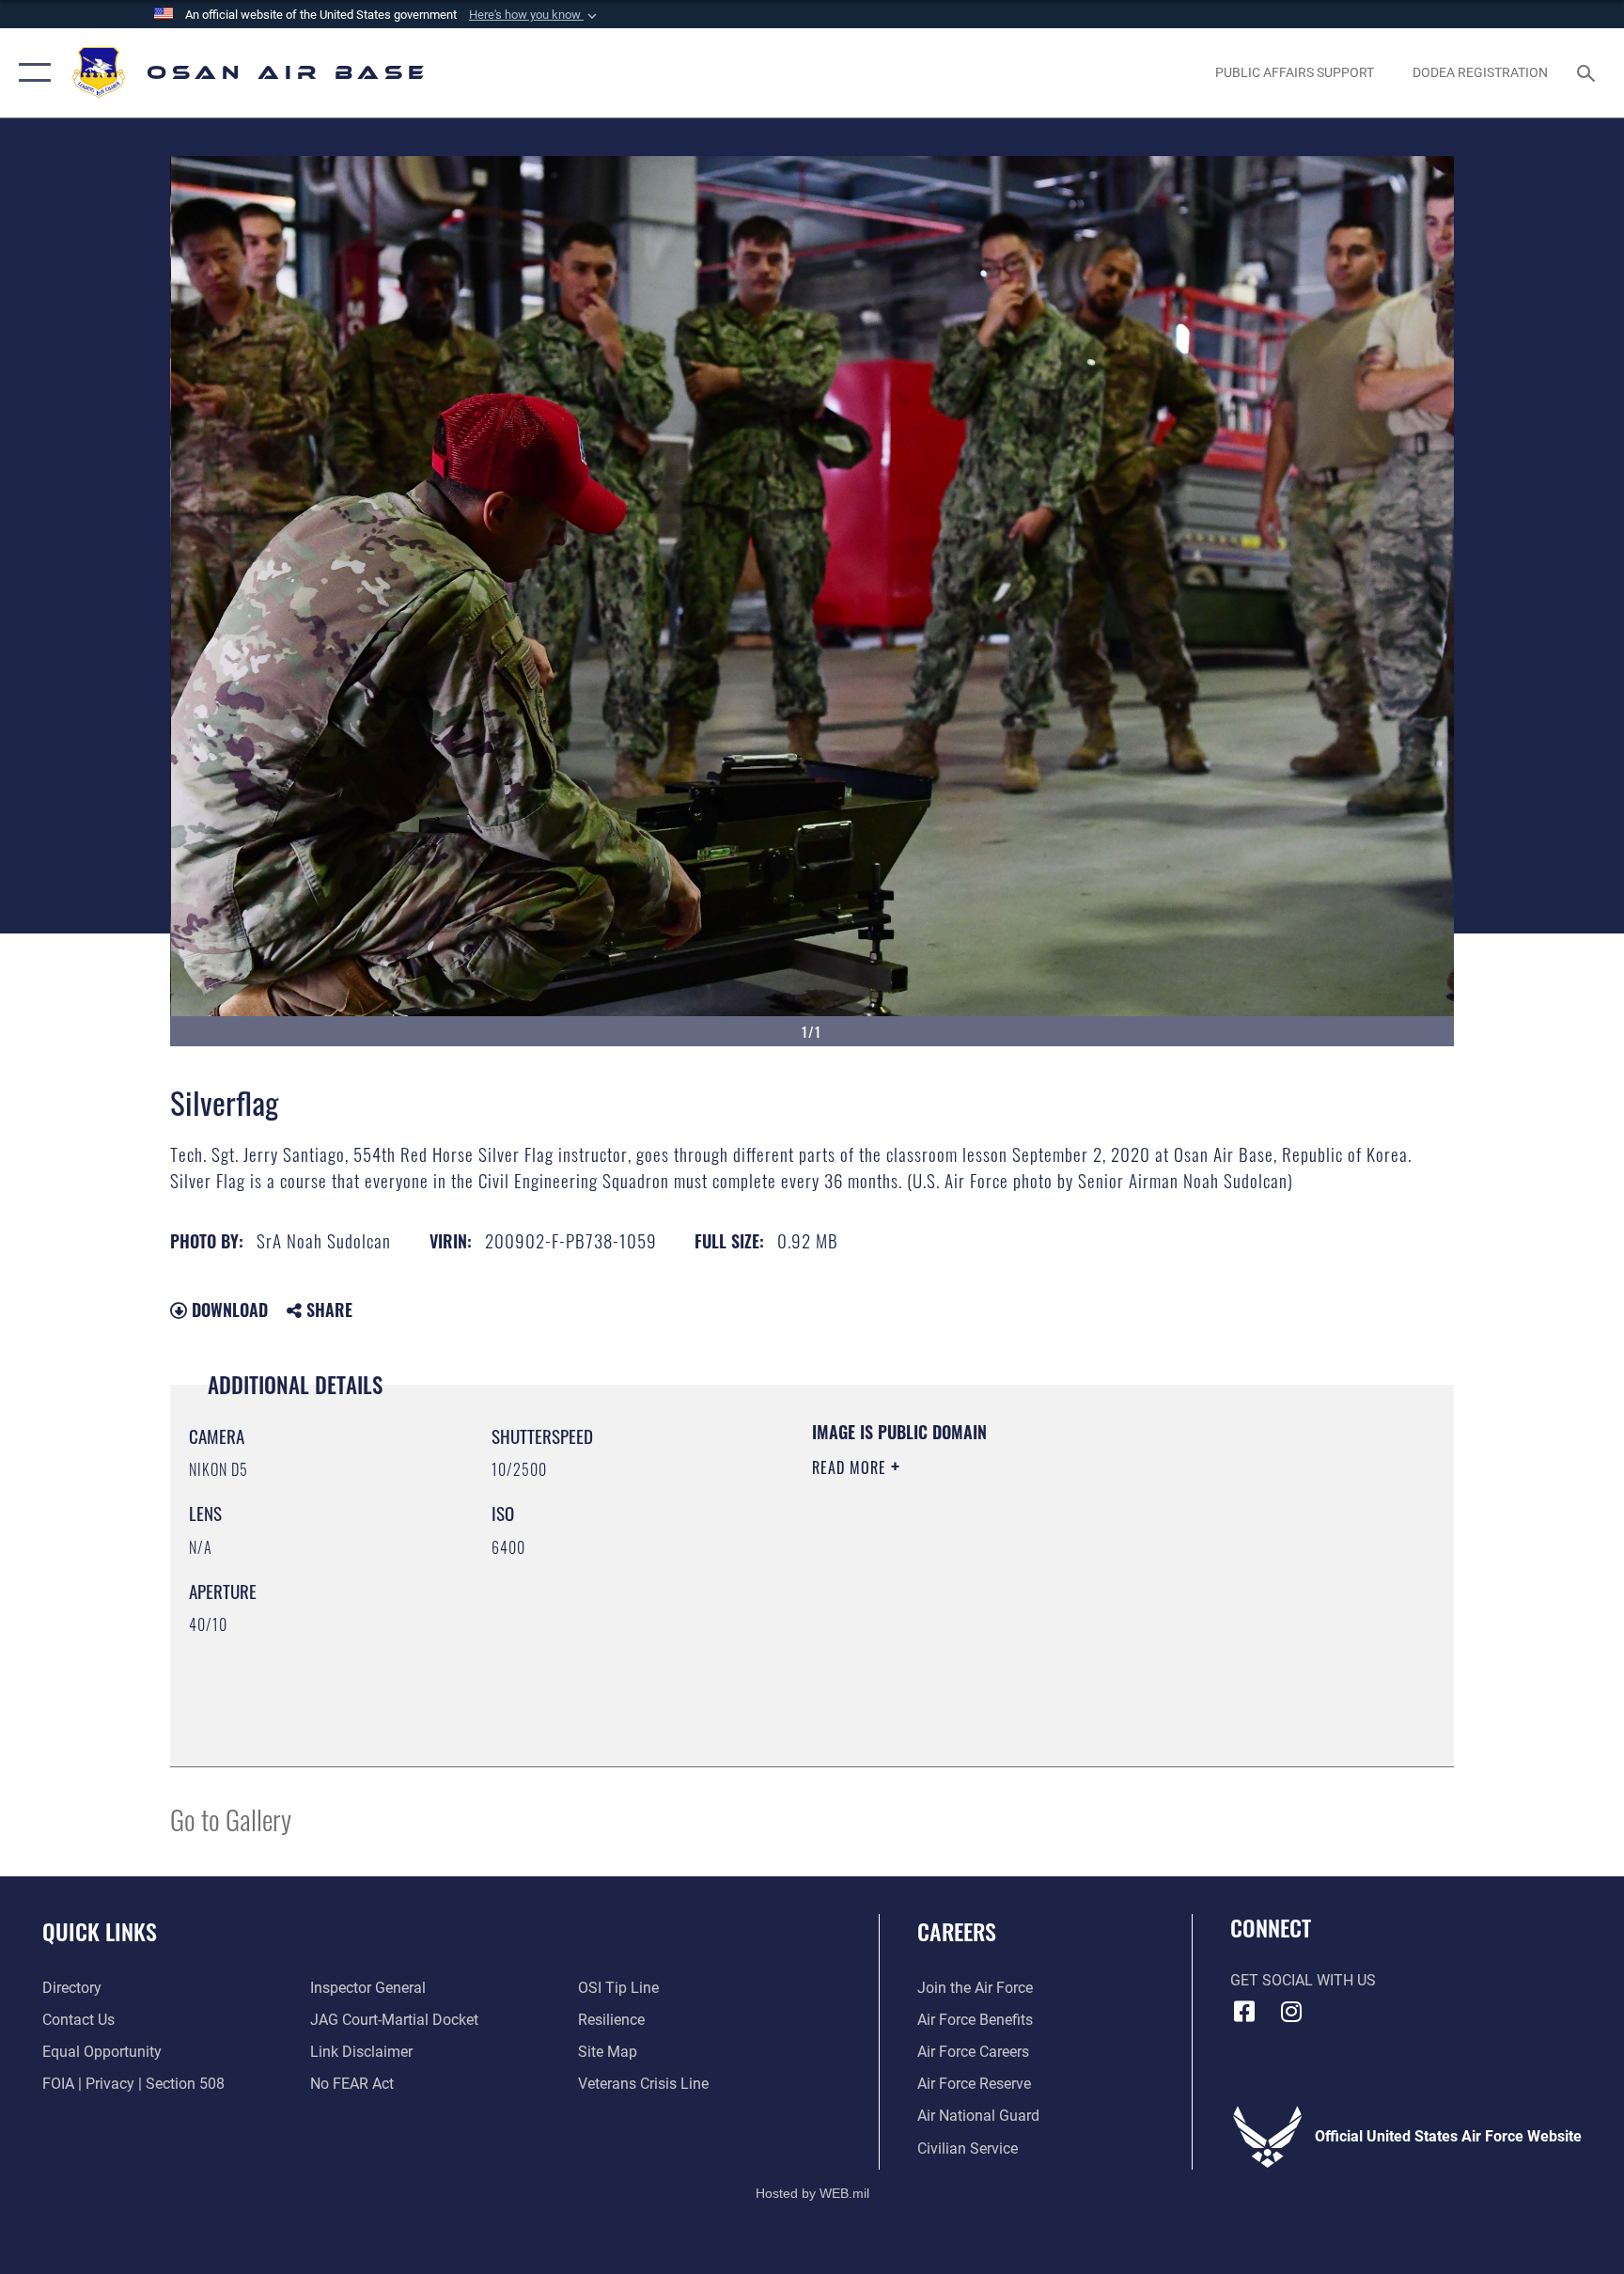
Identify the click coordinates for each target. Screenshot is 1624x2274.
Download (227, 1310)
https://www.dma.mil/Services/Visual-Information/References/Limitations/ (1032, 1587)
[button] (535, 15)
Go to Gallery (231, 1819)
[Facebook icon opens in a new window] (1244, 2012)
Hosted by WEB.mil (812, 2193)
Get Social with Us (1303, 1980)
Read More (851, 1467)
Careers (957, 1931)
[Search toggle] (1588, 72)
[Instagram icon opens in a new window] (1291, 2012)
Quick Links (100, 1931)
